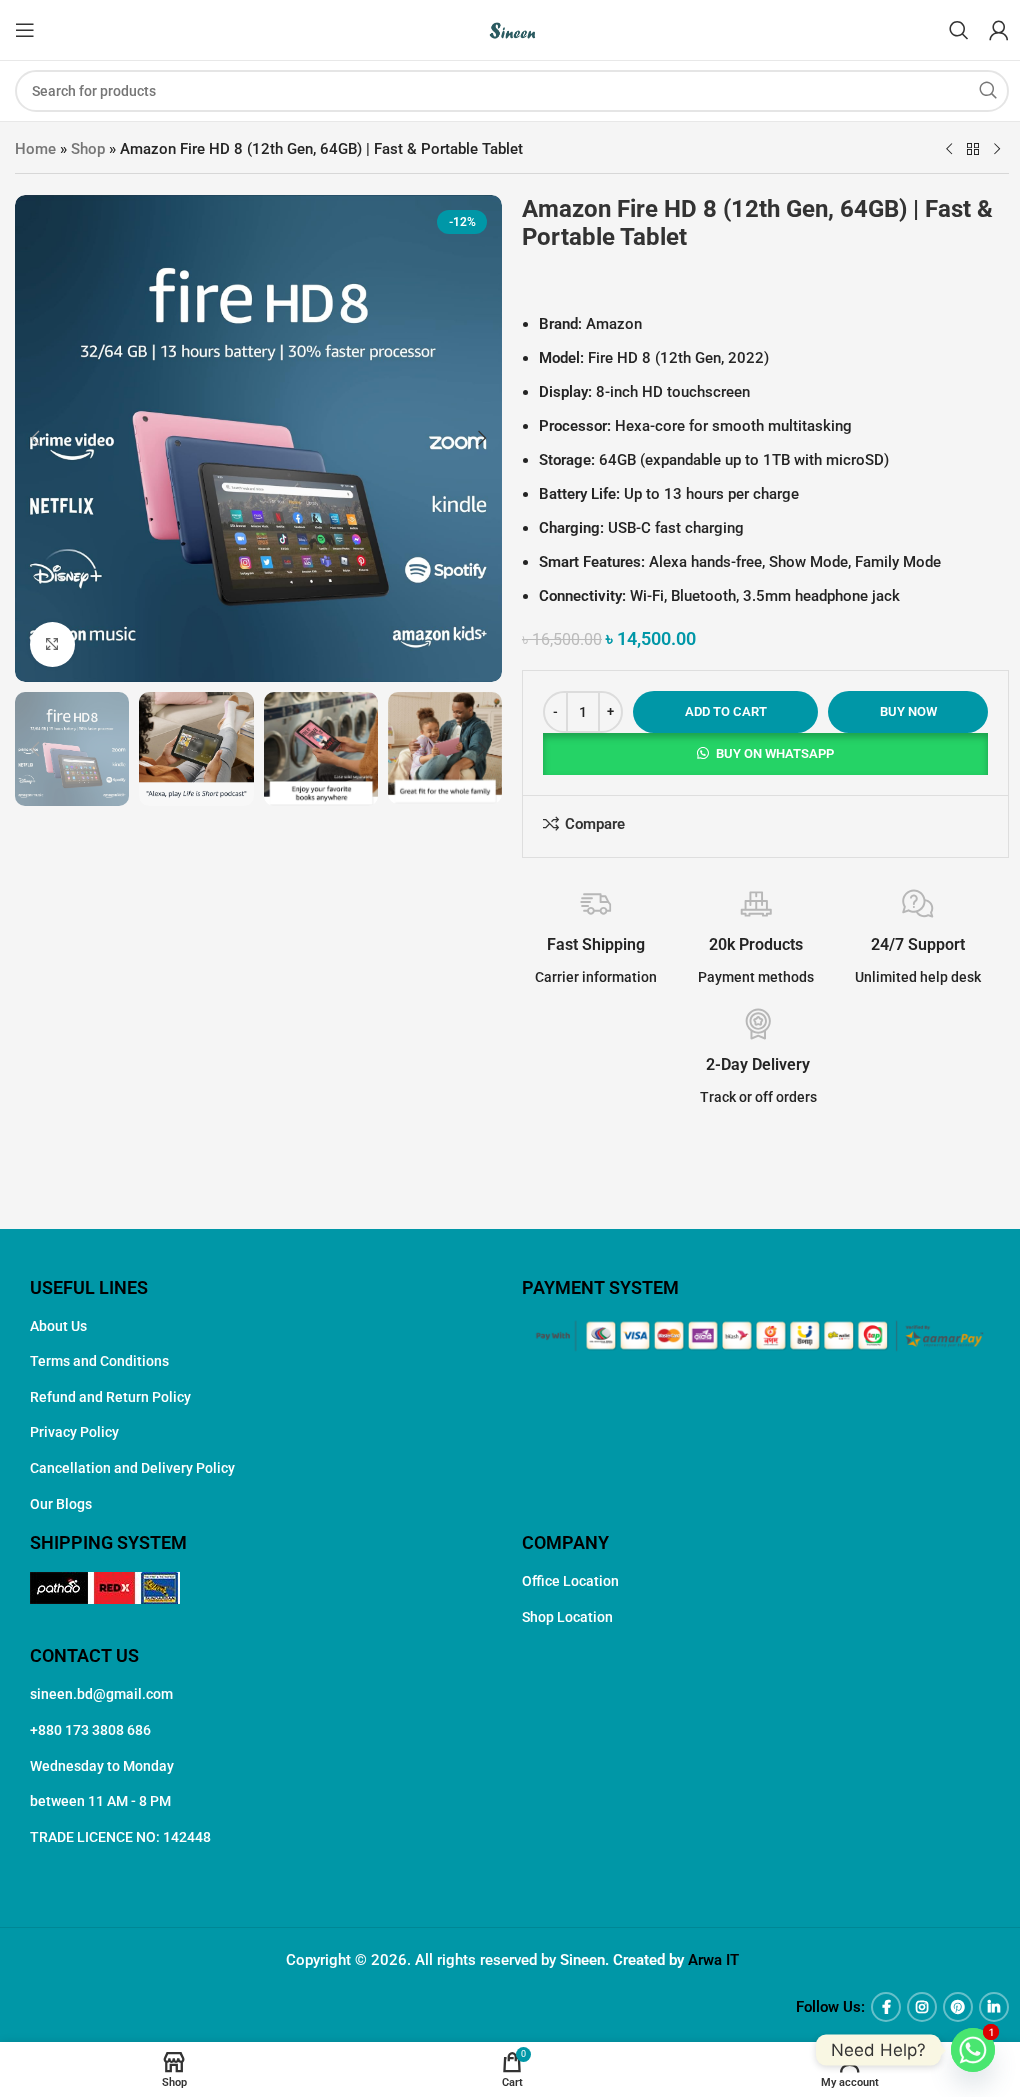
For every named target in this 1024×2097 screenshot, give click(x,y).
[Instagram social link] (922, 2007)
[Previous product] (949, 150)
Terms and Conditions (99, 1361)
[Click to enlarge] (52, 644)
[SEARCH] (988, 91)
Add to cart (726, 711)
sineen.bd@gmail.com (101, 1694)
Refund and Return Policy (110, 1397)
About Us (58, 1326)
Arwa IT (713, 1960)
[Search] (959, 30)
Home (35, 149)
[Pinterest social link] (958, 2007)
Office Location (570, 1581)
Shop (88, 149)
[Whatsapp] (973, 2050)
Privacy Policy (74, 1432)
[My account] (999, 30)
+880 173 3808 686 (90, 1730)
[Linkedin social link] (994, 2007)
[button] (35, 438)
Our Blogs (61, 1504)
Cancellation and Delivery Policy (132, 1468)
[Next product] (997, 150)
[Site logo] (512, 29)
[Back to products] (973, 150)
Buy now (908, 711)
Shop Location (567, 1617)
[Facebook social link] (886, 2007)
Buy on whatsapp (775, 753)
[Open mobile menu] (25, 30)
